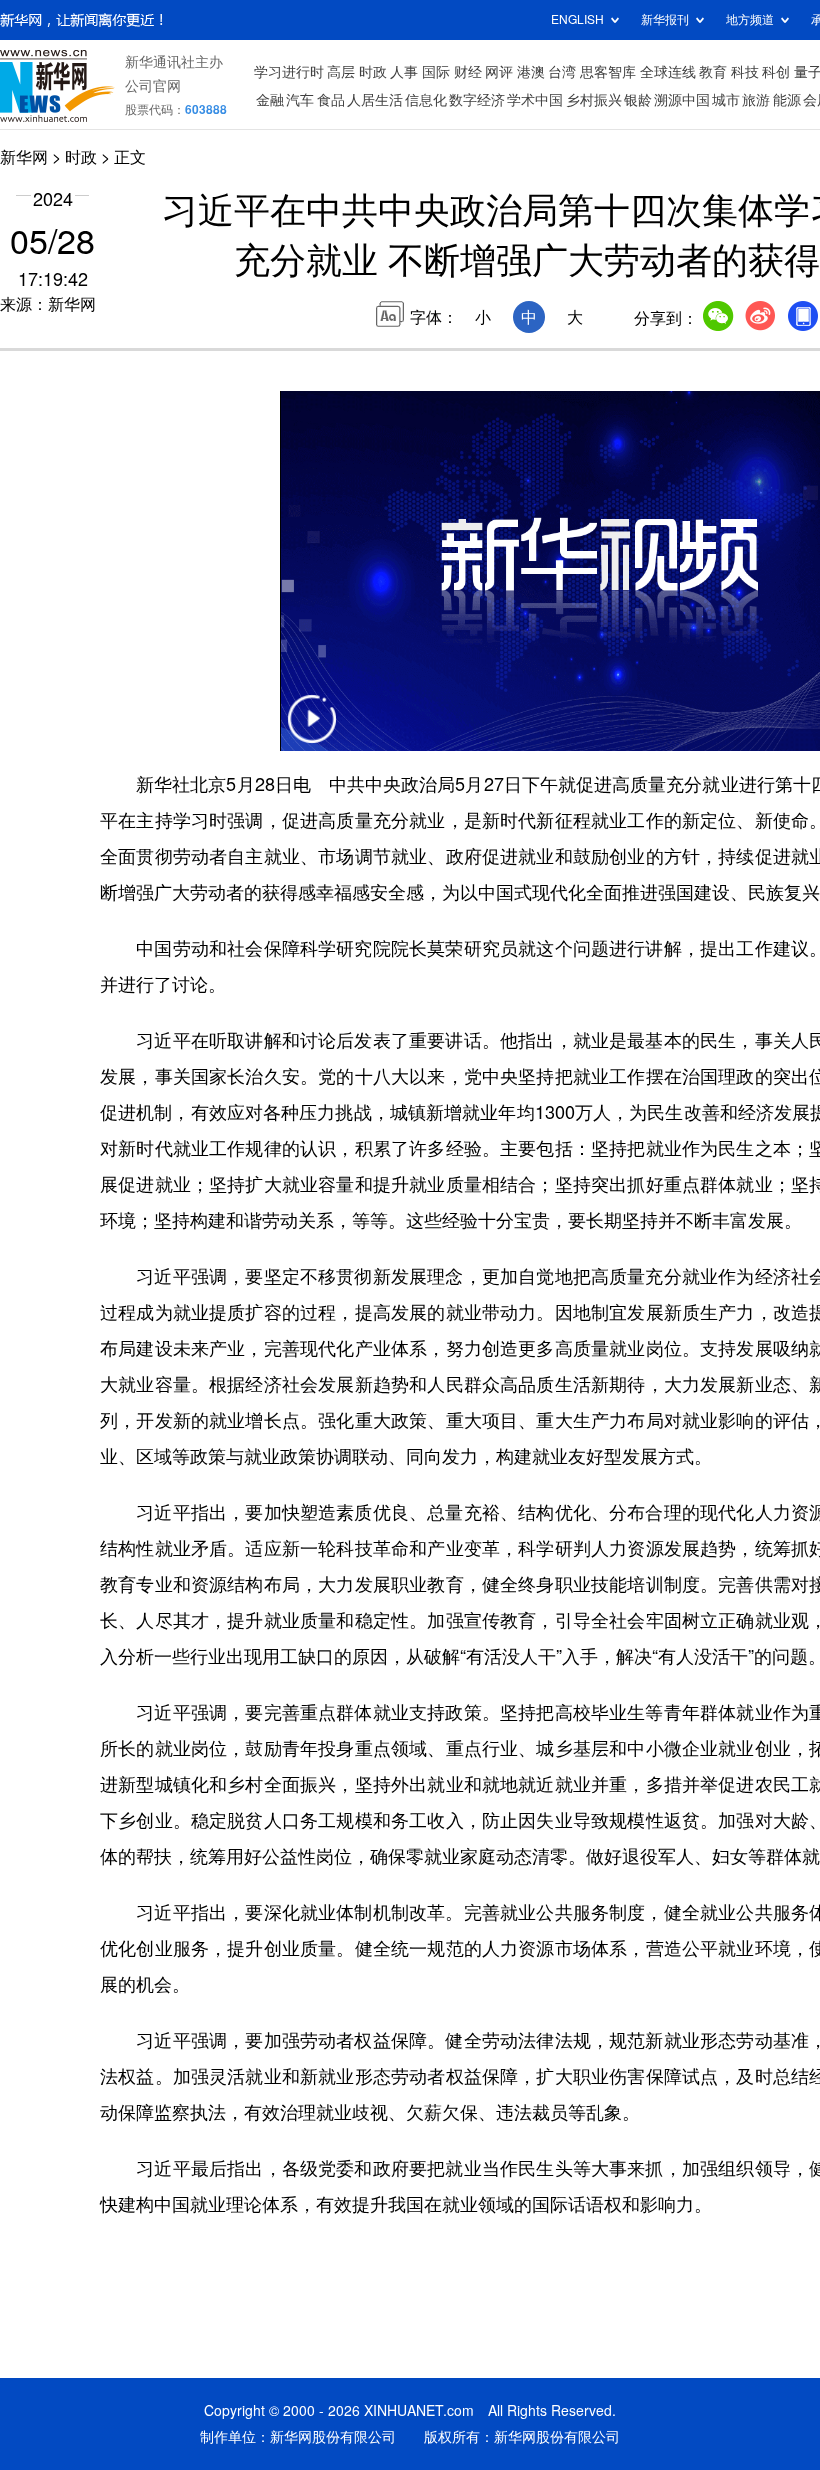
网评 (499, 72)
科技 (745, 72)
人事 (404, 72)
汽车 (300, 100)
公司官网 (153, 86)
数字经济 (477, 100)
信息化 (426, 100)
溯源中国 (682, 100)
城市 (726, 100)
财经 (468, 72)
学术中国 (535, 100)
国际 (436, 72)
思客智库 (608, 72)
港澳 (531, 72)
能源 (787, 100)
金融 (270, 100)
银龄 (638, 100)
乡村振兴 (594, 100)
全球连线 (668, 72)
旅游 (756, 100)
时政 (373, 72)
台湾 (562, 72)
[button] (312, 731)
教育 (713, 72)
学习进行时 (289, 72)
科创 (776, 72)
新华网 (24, 157)
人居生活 (375, 100)
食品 (331, 100)
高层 (341, 72)
